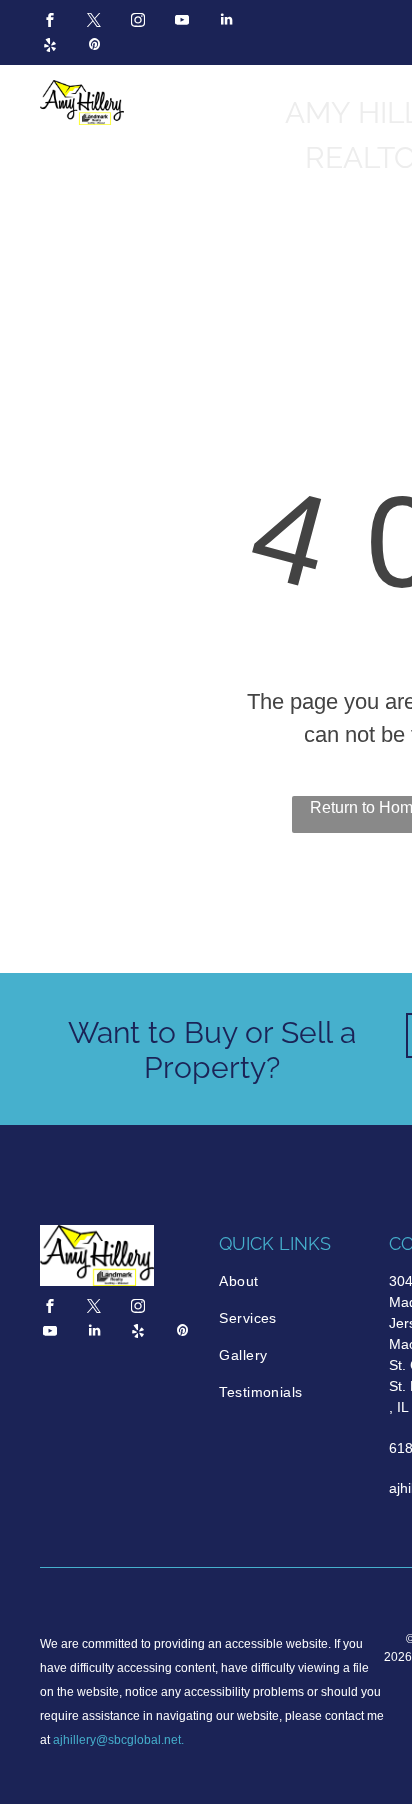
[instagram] (138, 22)
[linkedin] (226, 22)
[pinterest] (94, 47)
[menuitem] (294, 1281)
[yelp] (50, 47)
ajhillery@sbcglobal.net (117, 1740)
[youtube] (182, 22)
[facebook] (50, 22)
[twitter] (94, 22)
